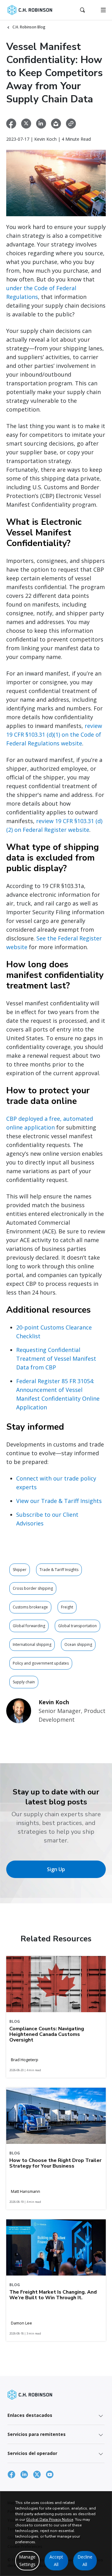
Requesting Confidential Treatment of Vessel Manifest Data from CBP (56, 1359)
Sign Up (56, 1869)
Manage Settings (27, 2561)
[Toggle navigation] (103, 10)
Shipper (20, 1570)
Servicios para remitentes (37, 2434)
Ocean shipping (78, 1644)
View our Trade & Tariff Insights (59, 1501)
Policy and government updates (41, 1663)
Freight (67, 1607)
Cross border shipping (33, 1588)
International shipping (32, 1644)
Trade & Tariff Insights (59, 1570)
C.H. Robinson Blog (29, 27)
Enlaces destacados (30, 2415)
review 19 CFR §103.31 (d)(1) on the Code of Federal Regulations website (54, 734)
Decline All (85, 2561)
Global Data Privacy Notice (50, 2520)
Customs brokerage (30, 1607)
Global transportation (77, 1626)
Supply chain (24, 1682)
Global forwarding (29, 1626)
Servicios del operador (32, 2453)
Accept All (56, 2561)
